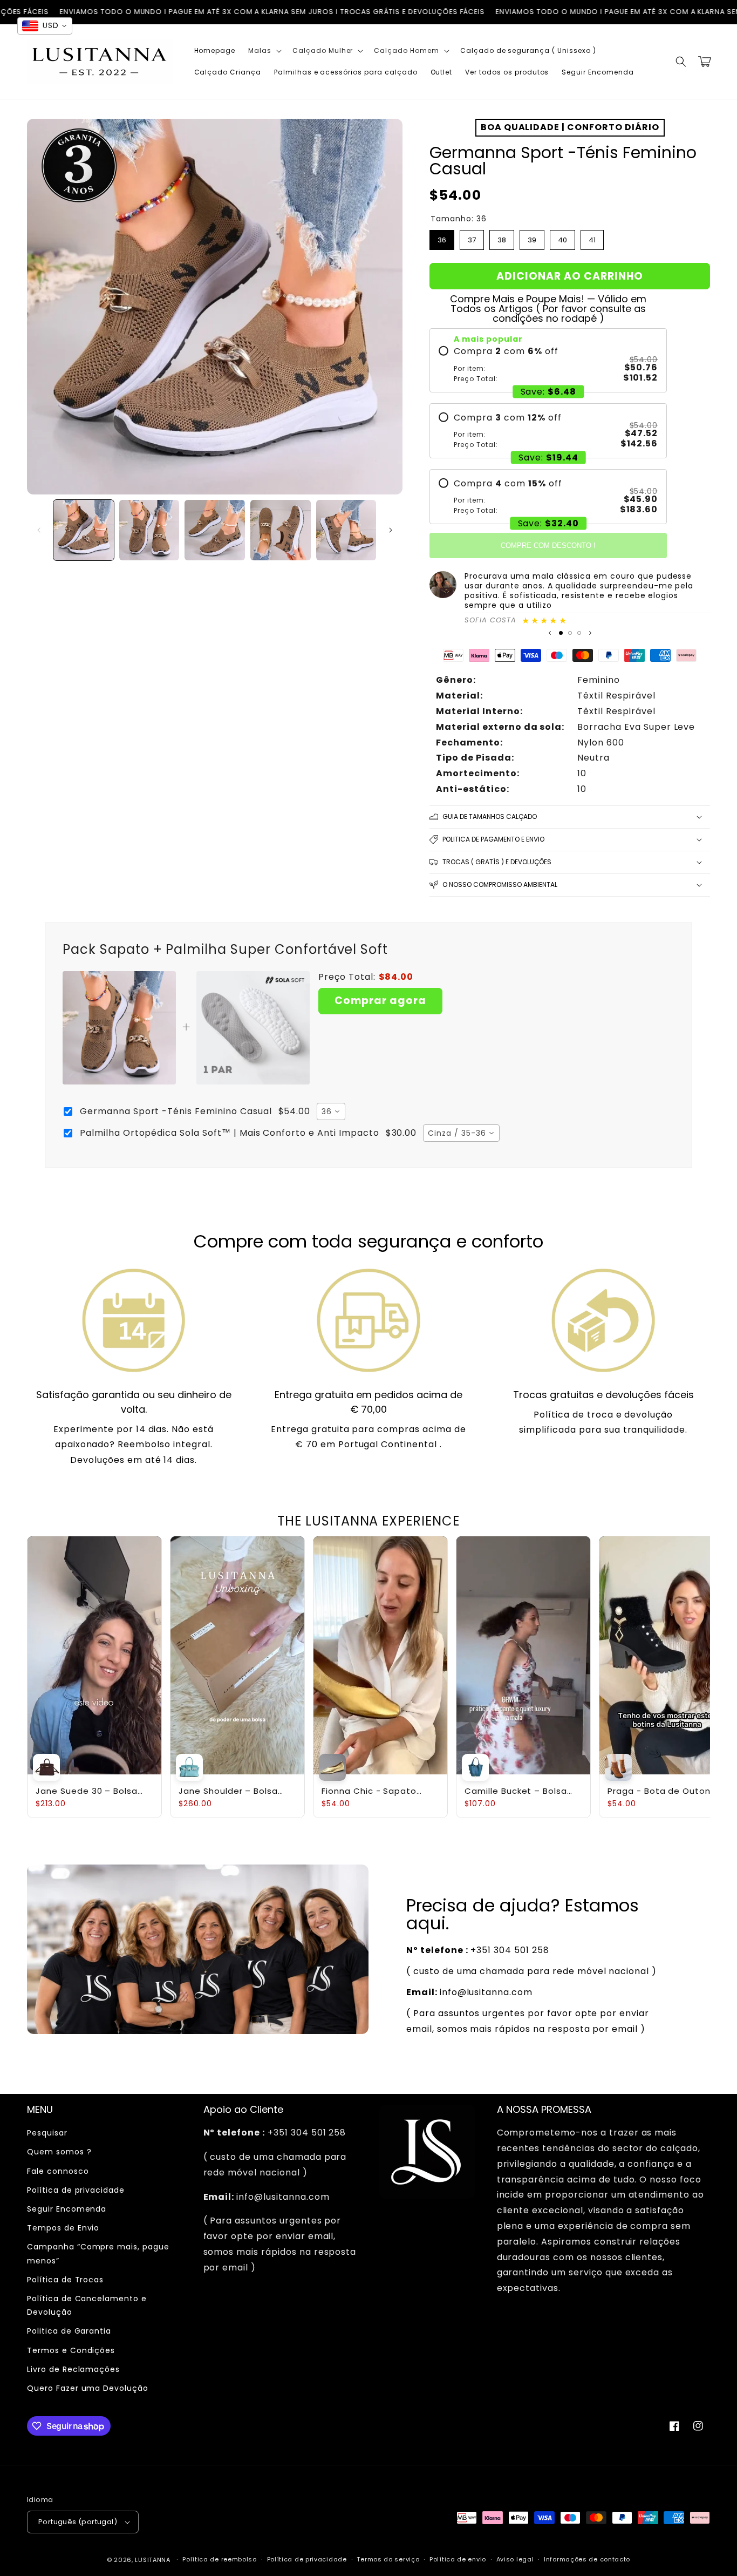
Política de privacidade (76, 2190)
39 (532, 238)
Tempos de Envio (63, 2228)
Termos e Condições (71, 2350)
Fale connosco (58, 2171)
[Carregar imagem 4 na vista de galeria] (281, 530)
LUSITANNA (152, 2560)
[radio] (548, 364)
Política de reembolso (220, 2559)
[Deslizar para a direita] (391, 530)
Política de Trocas (65, 2280)
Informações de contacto (587, 2559)
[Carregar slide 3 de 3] (579, 633)
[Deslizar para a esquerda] (39, 530)
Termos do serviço (388, 2559)
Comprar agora (380, 1001)
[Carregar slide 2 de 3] (570, 633)
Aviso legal (515, 2559)
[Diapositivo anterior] (550, 633)
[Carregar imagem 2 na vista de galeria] (149, 530)
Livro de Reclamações (73, 2369)
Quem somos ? (59, 2152)
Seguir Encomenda (67, 2209)
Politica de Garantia (69, 2331)
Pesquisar (47, 2133)
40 (562, 238)
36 (442, 238)
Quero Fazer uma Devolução (88, 2388)
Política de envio (458, 2559)
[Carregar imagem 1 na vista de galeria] (84, 530)
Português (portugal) (78, 2522)
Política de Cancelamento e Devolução (87, 2305)
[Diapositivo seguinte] (590, 633)
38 (502, 238)
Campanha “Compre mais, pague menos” (98, 2253)
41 (592, 238)
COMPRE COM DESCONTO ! (548, 545)
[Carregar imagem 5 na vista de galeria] (346, 530)
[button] (264, 51)
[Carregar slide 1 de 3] (561, 633)
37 (472, 238)
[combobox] (331, 1111)
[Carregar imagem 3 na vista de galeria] (215, 530)
